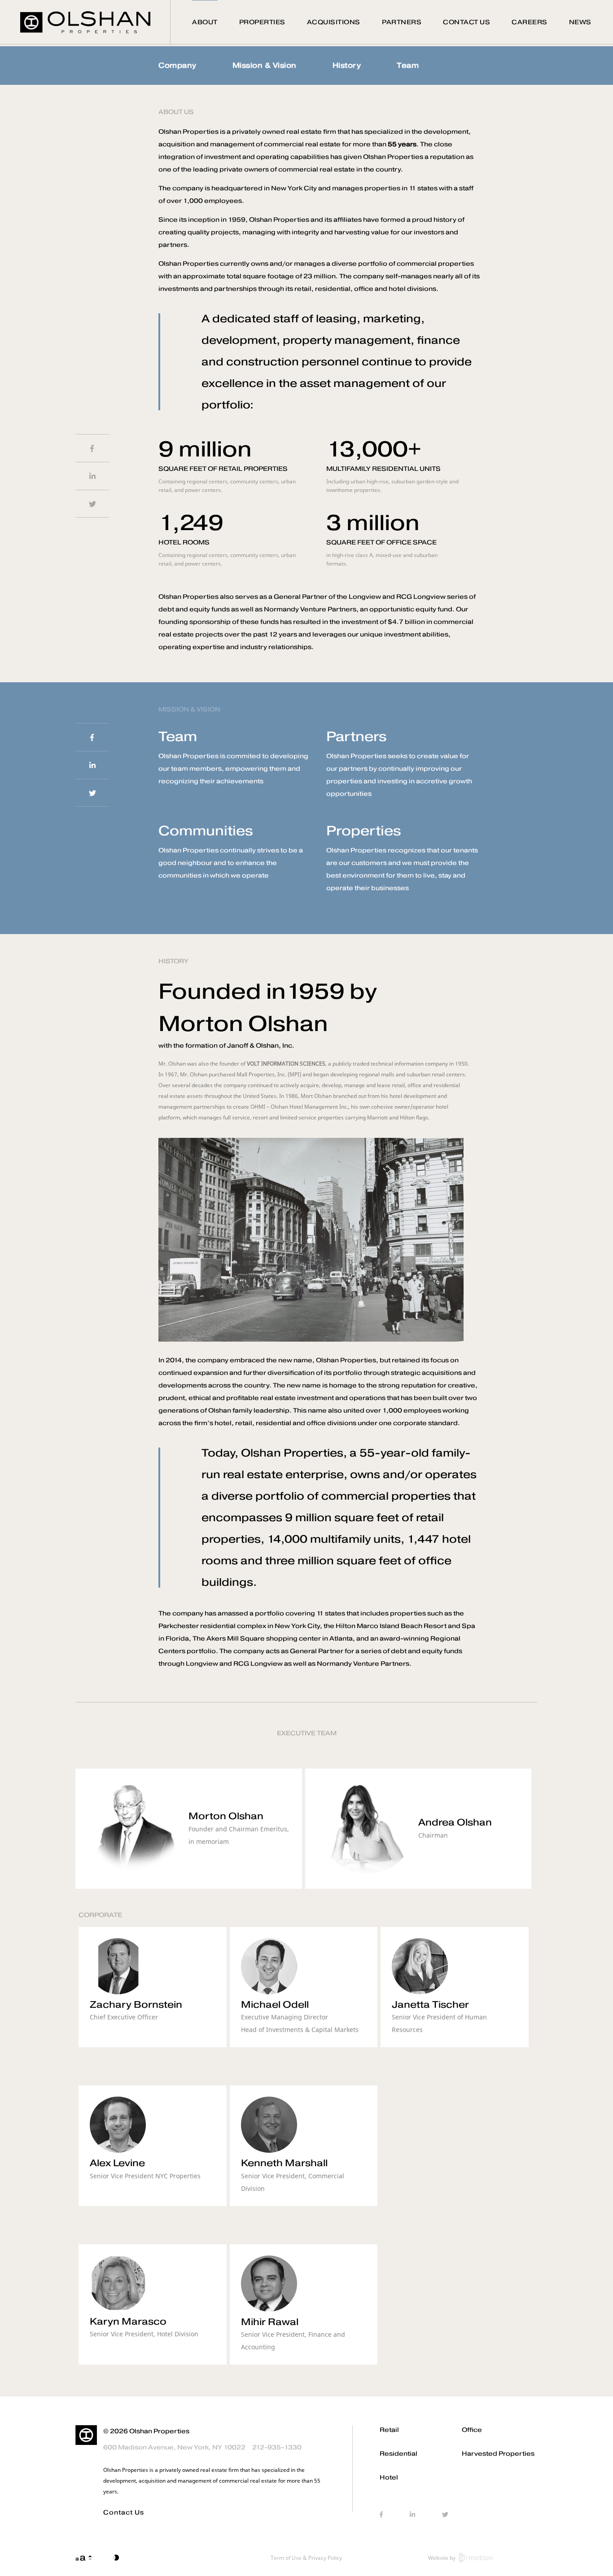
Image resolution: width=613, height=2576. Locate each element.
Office (472, 2430)
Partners (402, 22)
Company (177, 65)
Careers (530, 22)
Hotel (389, 2477)
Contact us (124, 2512)
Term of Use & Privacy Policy (306, 2558)
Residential (398, 2454)
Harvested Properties (498, 2454)
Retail (389, 2430)
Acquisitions (334, 22)
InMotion (476, 2558)
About (205, 22)
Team (408, 65)
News (580, 22)
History (347, 65)
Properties (262, 22)
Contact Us (466, 22)
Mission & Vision (265, 65)
